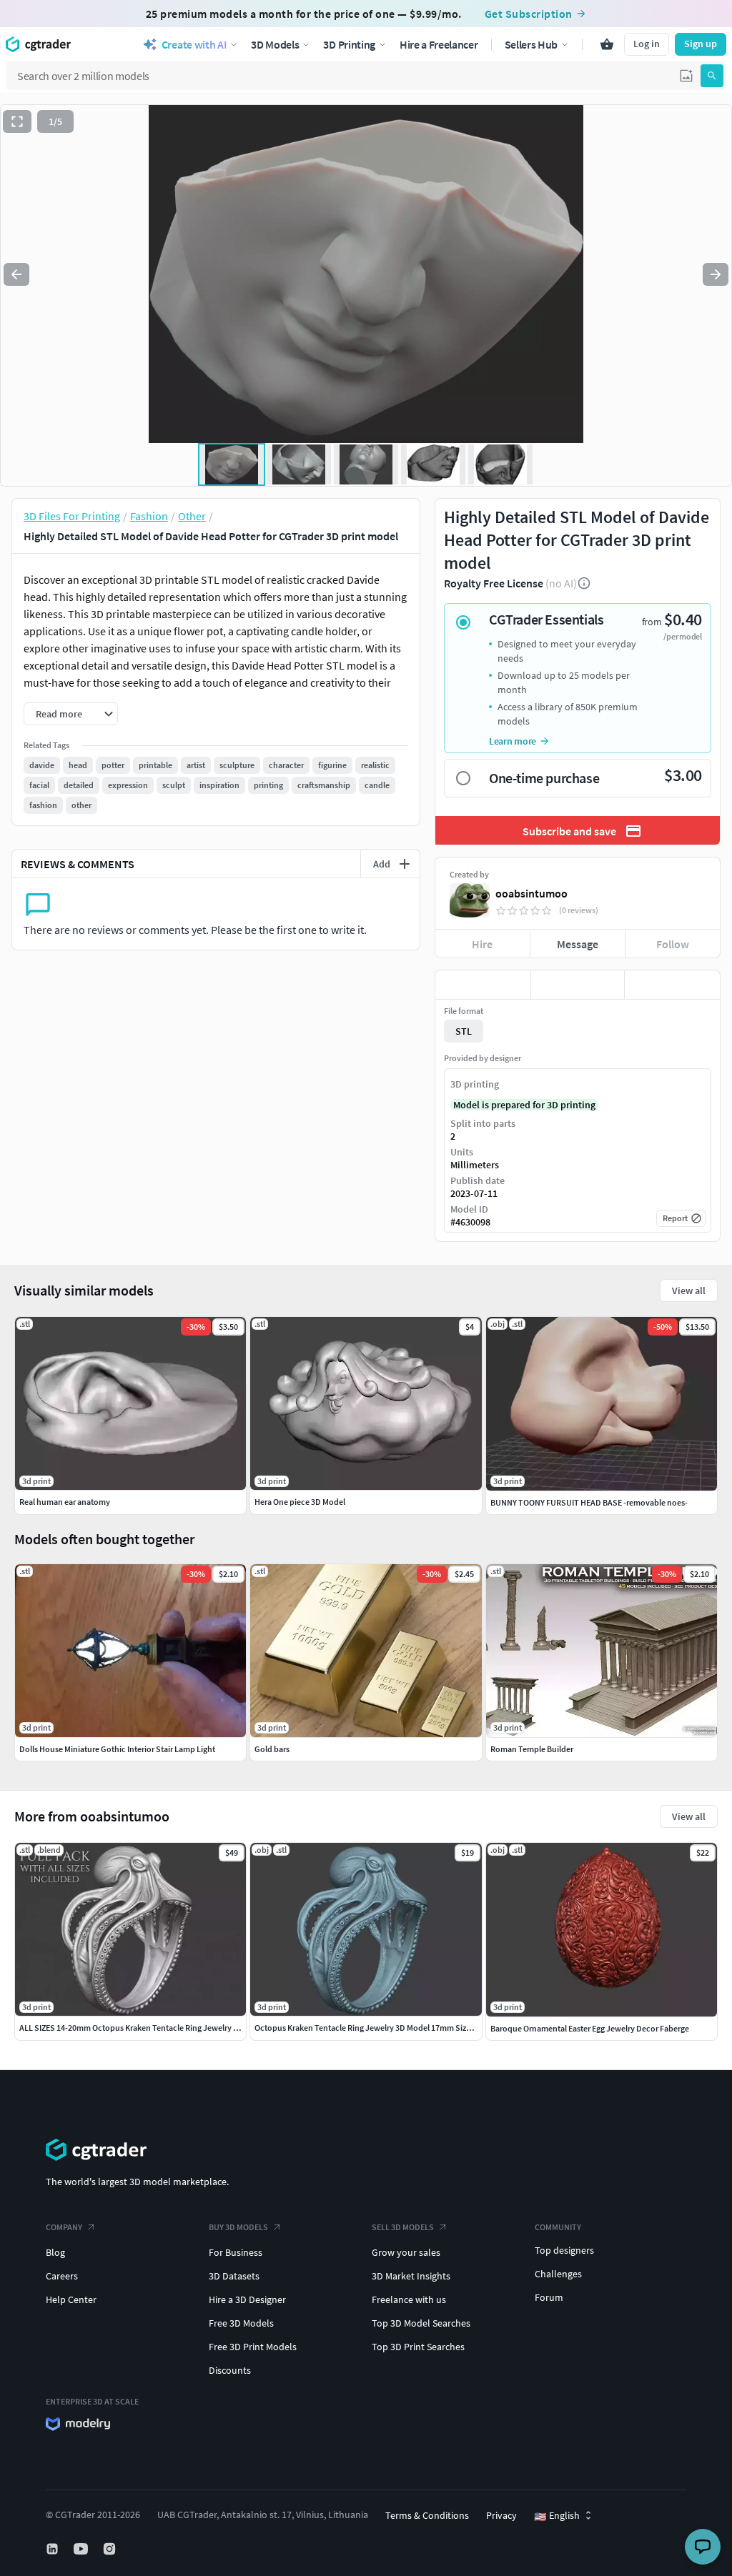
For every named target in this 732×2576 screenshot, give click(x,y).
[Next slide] (716, 274)
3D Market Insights (411, 2276)
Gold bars (272, 1749)
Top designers (564, 2250)
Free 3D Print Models (253, 2347)
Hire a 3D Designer (247, 2299)
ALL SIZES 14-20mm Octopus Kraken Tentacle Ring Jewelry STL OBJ (142, 2028)
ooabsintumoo (531, 893)
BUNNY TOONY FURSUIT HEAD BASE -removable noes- (589, 1502)
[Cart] (607, 44)
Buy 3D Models (238, 2227)
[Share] (672, 985)
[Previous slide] (16, 274)
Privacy (501, 2515)
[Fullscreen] (17, 121)
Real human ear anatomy (65, 1502)
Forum (549, 2297)
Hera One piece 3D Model (300, 1502)
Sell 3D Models (403, 2227)
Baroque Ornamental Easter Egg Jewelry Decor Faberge (590, 2028)
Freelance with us (409, 2299)
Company (64, 2227)
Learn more (513, 741)
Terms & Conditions (427, 2515)
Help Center (71, 2299)
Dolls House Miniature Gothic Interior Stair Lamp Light (117, 1749)
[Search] (712, 76)
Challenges (558, 2274)
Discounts (230, 2370)
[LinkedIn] (54, 2549)
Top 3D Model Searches (421, 2323)
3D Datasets (234, 2276)
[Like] (483, 985)
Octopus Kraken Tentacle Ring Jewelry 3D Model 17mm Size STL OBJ (379, 2028)
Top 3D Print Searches (418, 2347)
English (557, 2516)
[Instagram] (111, 2549)
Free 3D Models (241, 2323)
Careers (62, 2276)
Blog (55, 2252)
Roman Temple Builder (532, 1749)
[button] (686, 76)
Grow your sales (406, 2252)
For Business (236, 2252)
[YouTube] (82, 2549)
